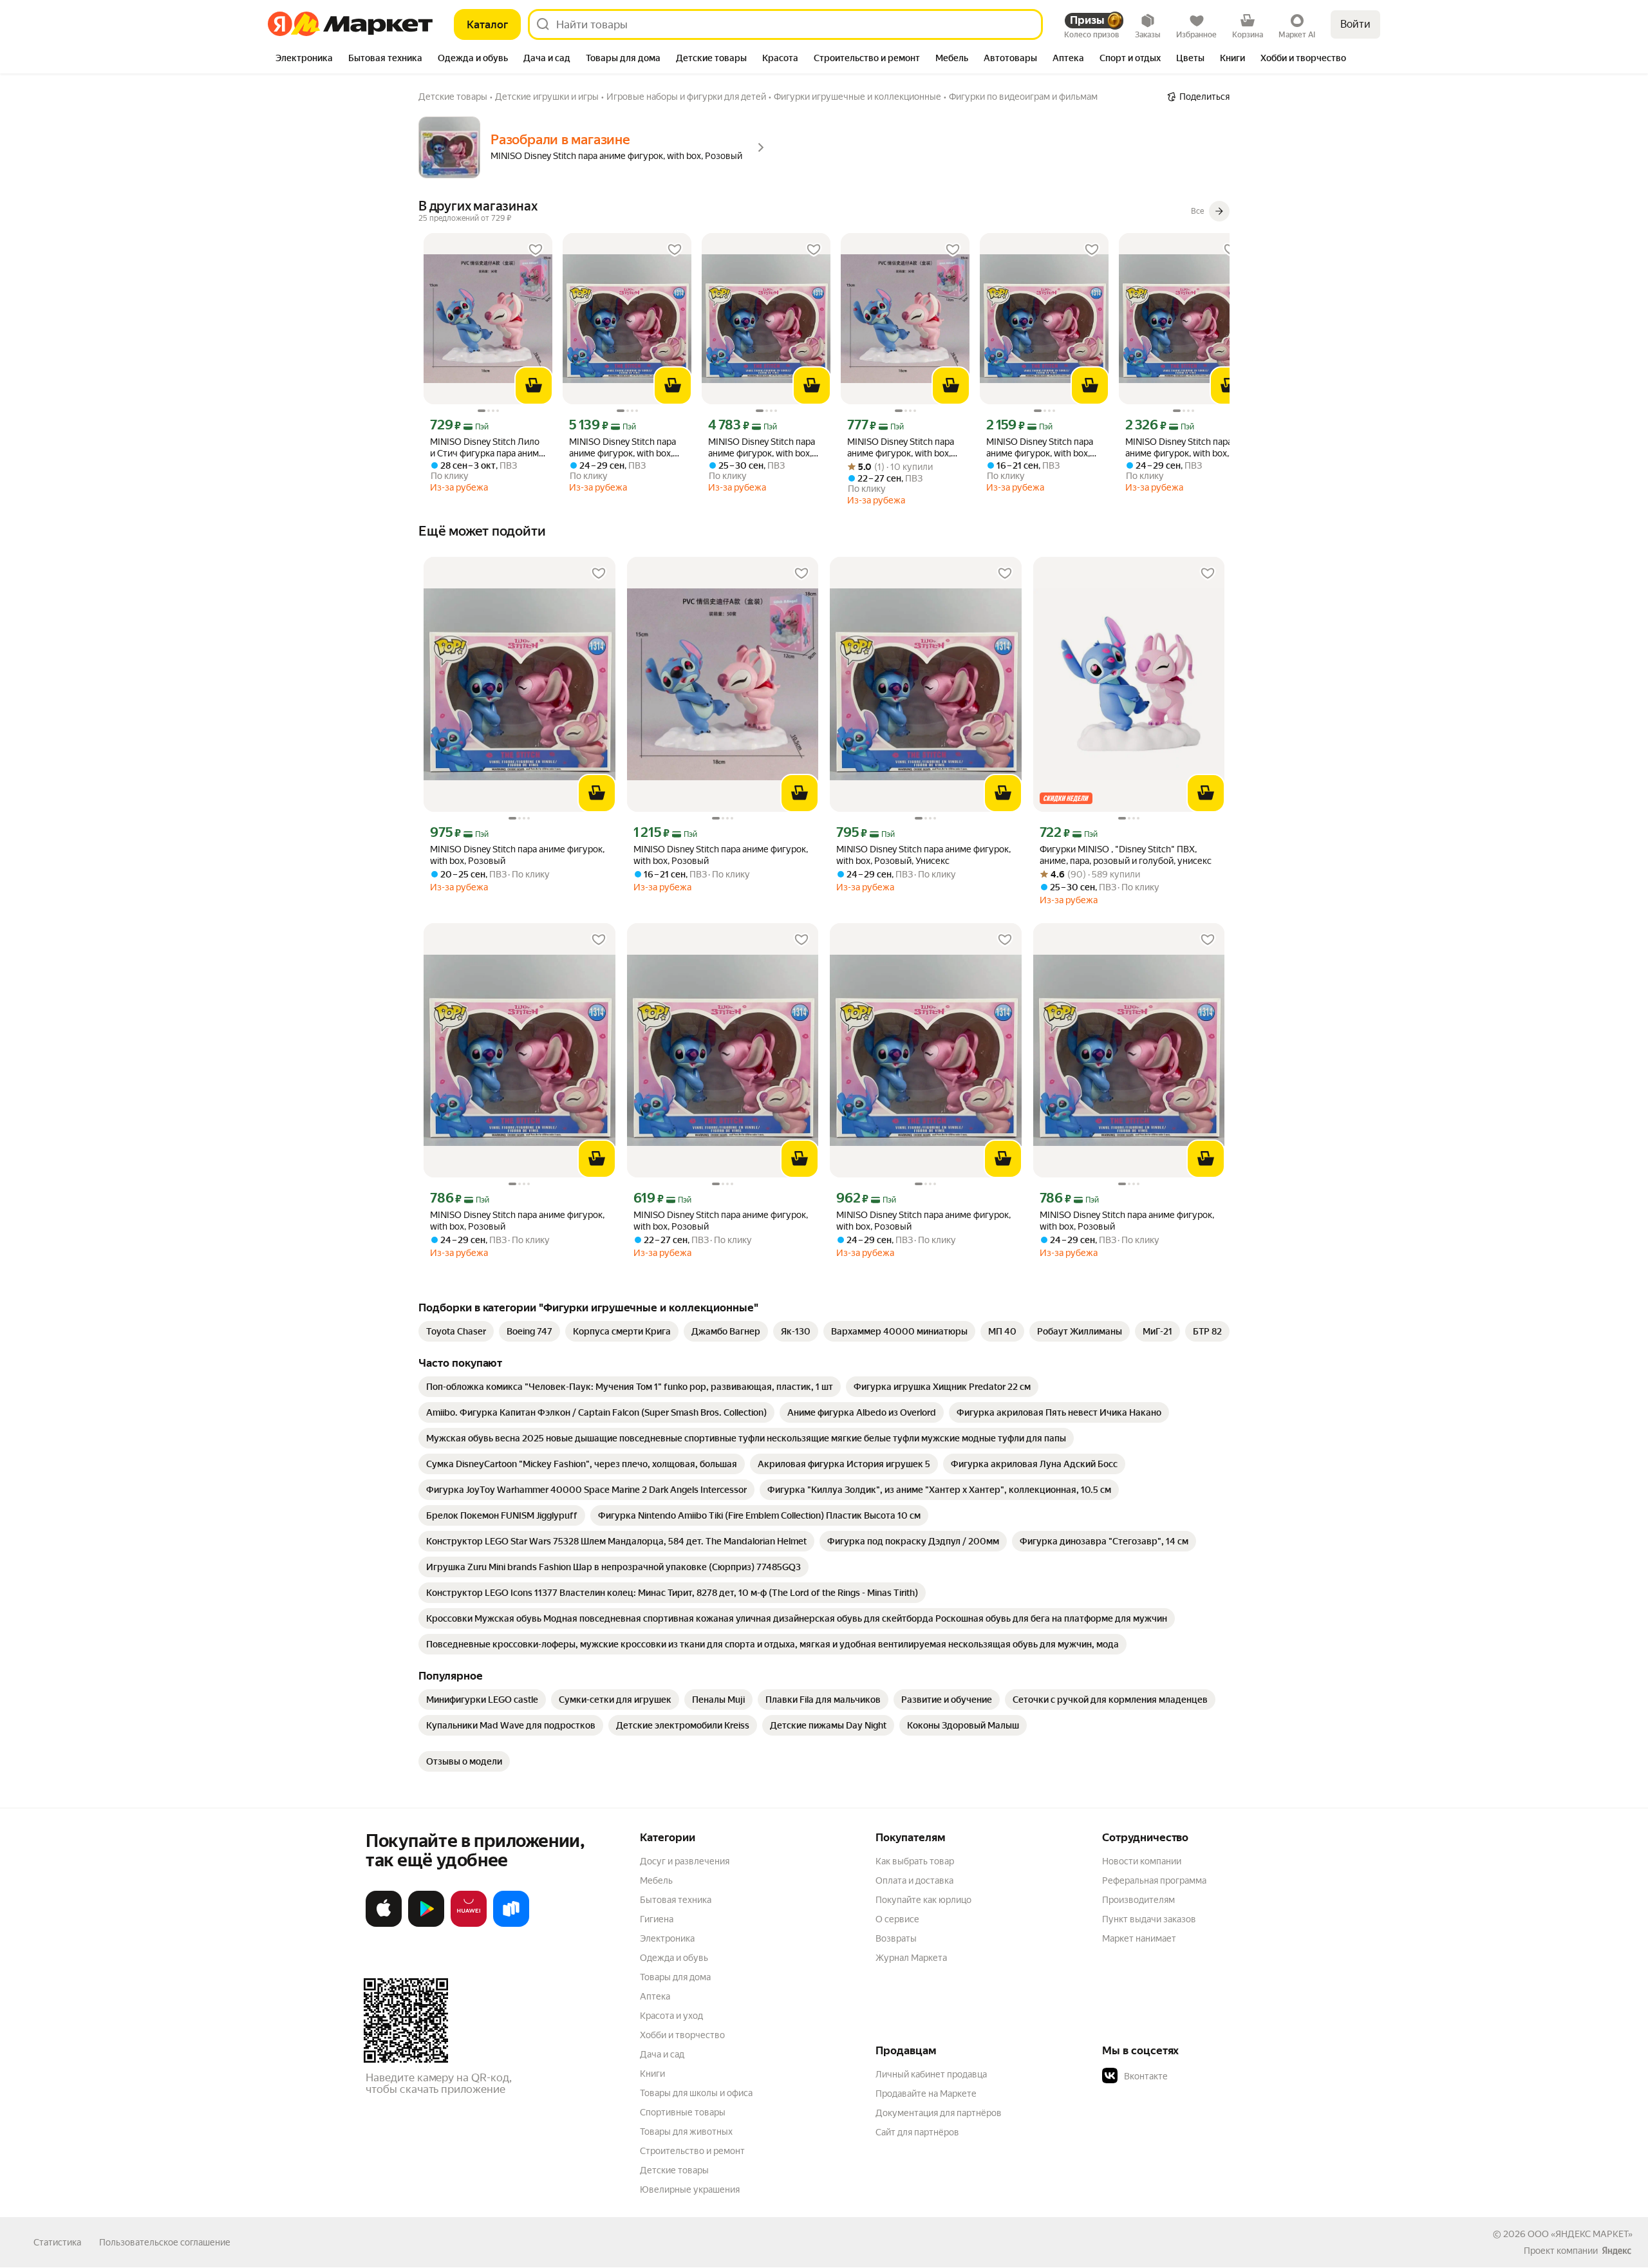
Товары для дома (675, 1977)
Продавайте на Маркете (926, 2094)
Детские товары (674, 2170)
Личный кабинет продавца (931, 2074)
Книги (652, 2074)
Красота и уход (671, 2016)
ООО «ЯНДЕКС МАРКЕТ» (1580, 2234)
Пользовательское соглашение (165, 2242)
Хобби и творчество (682, 2035)
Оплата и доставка (914, 1880)
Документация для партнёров (939, 2113)
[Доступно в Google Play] (426, 1924)
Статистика (57, 2242)
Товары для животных (686, 2132)
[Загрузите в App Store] (384, 1924)
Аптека (655, 1996)
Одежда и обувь (674, 1958)
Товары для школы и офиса (696, 2093)
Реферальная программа (1154, 1880)
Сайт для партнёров (917, 2132)
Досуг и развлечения (685, 1861)
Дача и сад (662, 2054)
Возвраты (896, 1938)
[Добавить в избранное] (536, 250)
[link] (456, 1331)
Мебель (656, 1880)
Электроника (667, 1938)
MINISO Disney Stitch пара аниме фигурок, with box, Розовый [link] (901, 448)
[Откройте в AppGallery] (469, 1924)
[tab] (304, 59)
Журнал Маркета (911, 1958)
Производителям (1138, 1900)
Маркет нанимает (1139, 1938)
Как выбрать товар (915, 1861)
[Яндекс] (1616, 2251)
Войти (1355, 24)
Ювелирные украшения (690, 2189)
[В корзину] (534, 386)
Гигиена (657, 1919)
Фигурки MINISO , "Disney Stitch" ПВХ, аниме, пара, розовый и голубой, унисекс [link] (1126, 855)
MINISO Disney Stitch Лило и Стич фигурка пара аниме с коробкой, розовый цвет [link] (487, 448)
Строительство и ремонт (692, 2151)
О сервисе (897, 1919)
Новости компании (1142, 1861)
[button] (1192, 2076)
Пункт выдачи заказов (1149, 1919)
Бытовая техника (676, 1900)
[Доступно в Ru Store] (511, 1924)
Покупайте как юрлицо (923, 1900)
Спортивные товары (683, 2112)
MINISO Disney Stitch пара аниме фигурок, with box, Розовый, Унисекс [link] (623, 448)
